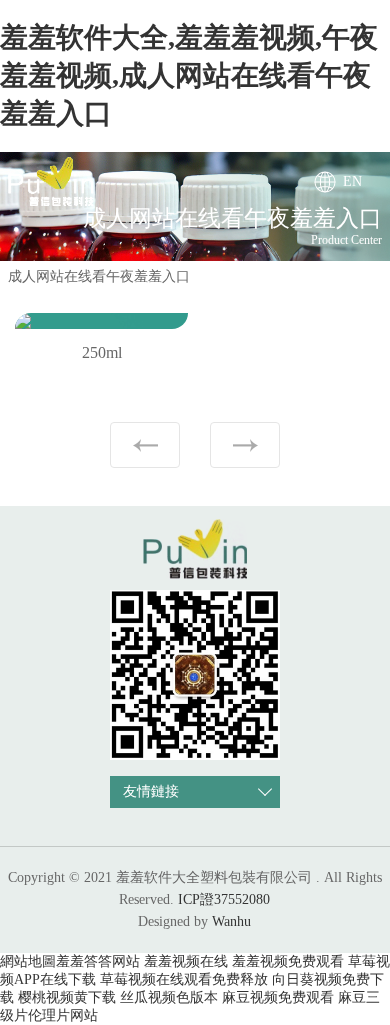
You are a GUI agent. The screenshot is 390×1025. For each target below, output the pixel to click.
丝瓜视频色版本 (169, 997)
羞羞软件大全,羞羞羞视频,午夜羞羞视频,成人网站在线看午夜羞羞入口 (189, 75)
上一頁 (145, 445)
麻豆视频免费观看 (278, 997)
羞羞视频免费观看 (288, 961)
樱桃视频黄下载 (67, 997)
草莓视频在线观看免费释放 (184, 979)
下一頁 (245, 445)
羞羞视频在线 (186, 961)
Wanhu (231, 921)
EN (352, 181)
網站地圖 (28, 961)
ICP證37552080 (224, 899)
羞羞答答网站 (98, 961)
